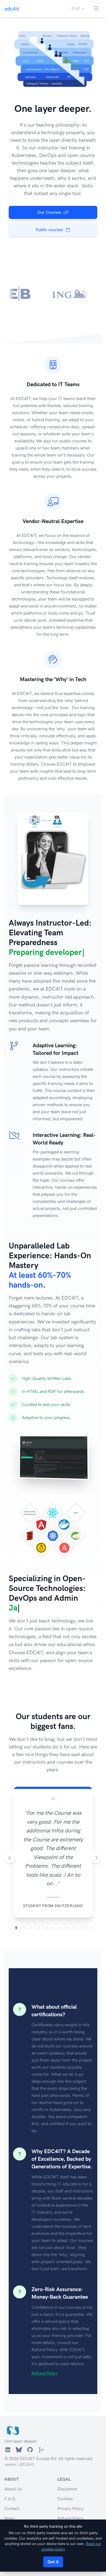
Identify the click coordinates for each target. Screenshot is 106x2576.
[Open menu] (96, 9)
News (10, 2572)
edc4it (12, 9)
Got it (53, 2562)
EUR (76, 9)
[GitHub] (30, 2504)
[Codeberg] (41, 2504)
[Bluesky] (19, 2504)
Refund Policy (45, 2427)
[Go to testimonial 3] (19, 1981)
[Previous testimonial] (10, 1890)
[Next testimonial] (96, 1890)
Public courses (49, 230)
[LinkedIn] (8, 2504)
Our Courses (49, 212)
